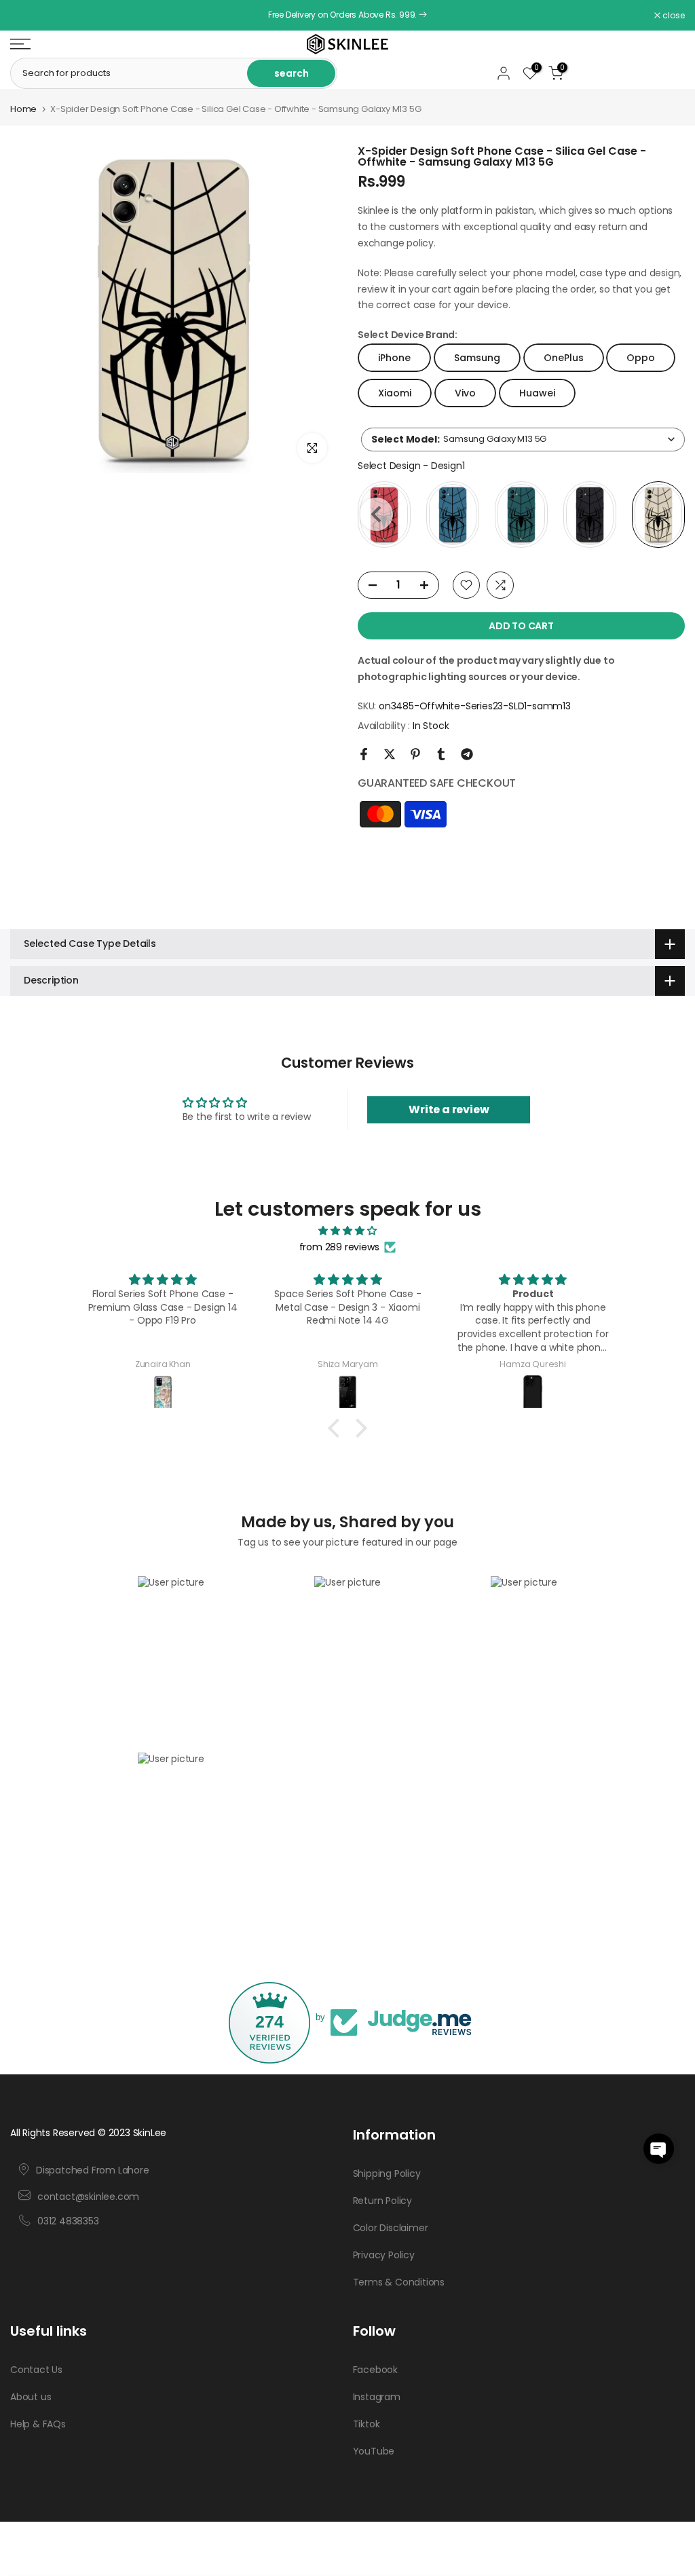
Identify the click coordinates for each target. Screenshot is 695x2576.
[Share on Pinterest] (415, 754)
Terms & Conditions (399, 2282)
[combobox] (523, 440)
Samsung (477, 358)
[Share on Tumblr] (441, 754)
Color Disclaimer (391, 2228)
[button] (659, 2149)
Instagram (377, 2397)
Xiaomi (395, 393)
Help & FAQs (38, 2424)
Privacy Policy (384, 2255)
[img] (347, 1231)
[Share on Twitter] (390, 754)
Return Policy (382, 2201)
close (29, 16)
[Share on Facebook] (364, 754)
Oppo (641, 358)
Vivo (465, 393)
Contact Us (36, 2370)
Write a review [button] (449, 1109)
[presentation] (376, 514)
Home (23, 109)
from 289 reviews (339, 1247)
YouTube (374, 2451)
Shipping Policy (387, 2173)
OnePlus (564, 358)
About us (31, 2397)
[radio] (453, 515)
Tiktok (367, 2424)
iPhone (394, 358)
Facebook (375, 2370)
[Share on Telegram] (467, 754)
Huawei (537, 393)
